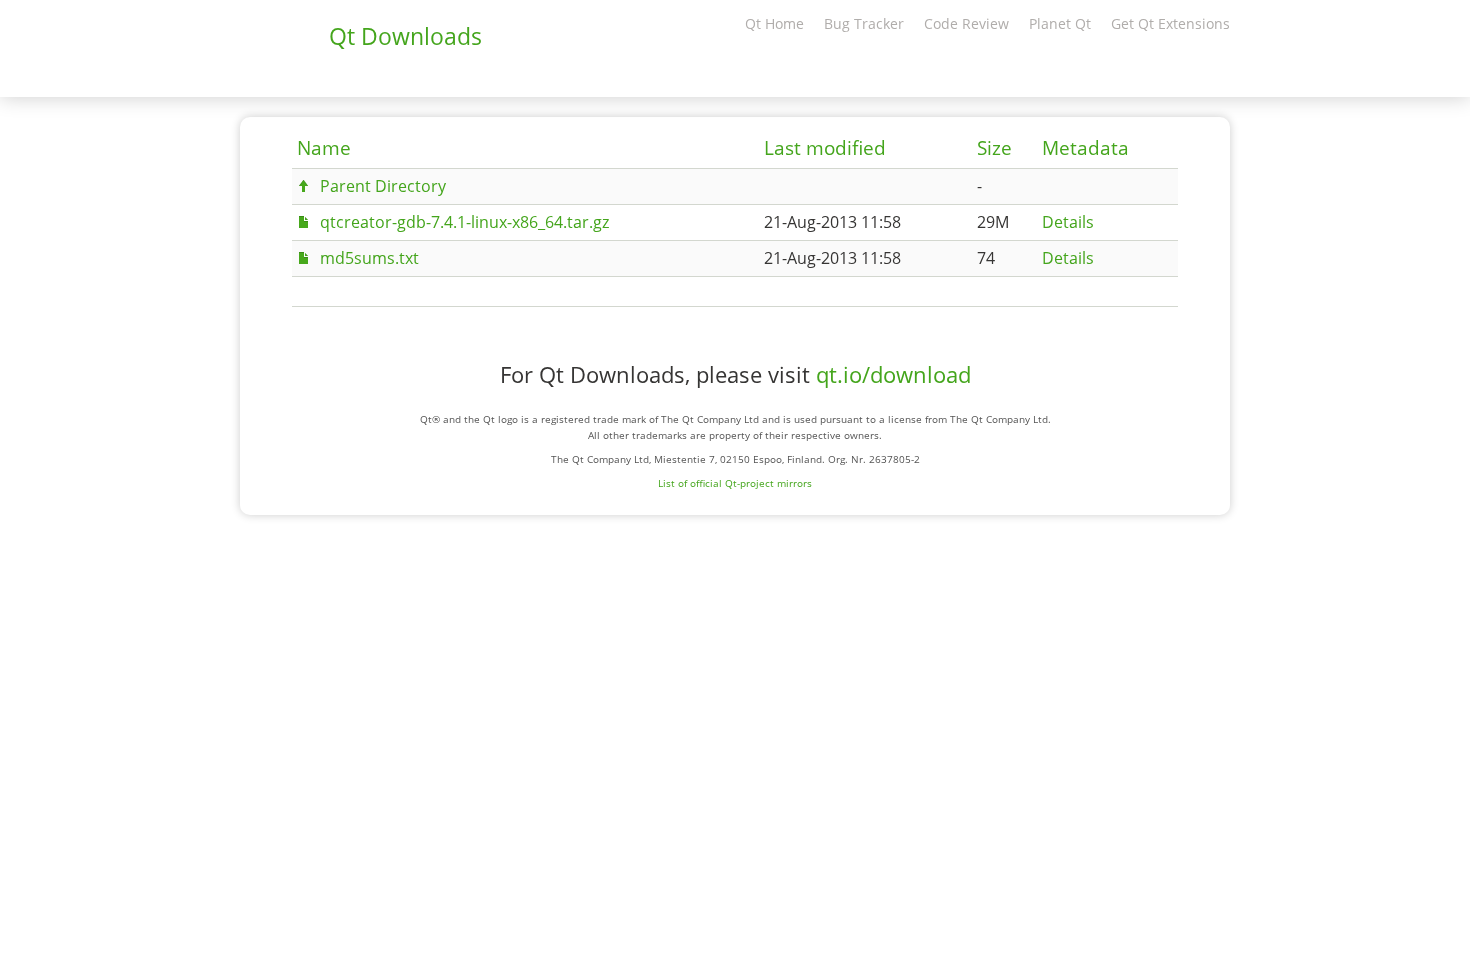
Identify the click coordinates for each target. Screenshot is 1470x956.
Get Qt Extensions (1170, 23)
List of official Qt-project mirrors (735, 483)
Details (1068, 222)
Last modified (825, 148)
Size (994, 148)
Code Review (966, 23)
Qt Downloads (405, 36)
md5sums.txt (369, 258)
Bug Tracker (864, 23)
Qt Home (774, 23)
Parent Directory (383, 186)
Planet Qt (1060, 23)
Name (324, 148)
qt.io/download (893, 374)
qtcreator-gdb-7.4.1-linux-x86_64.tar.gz (464, 222)
